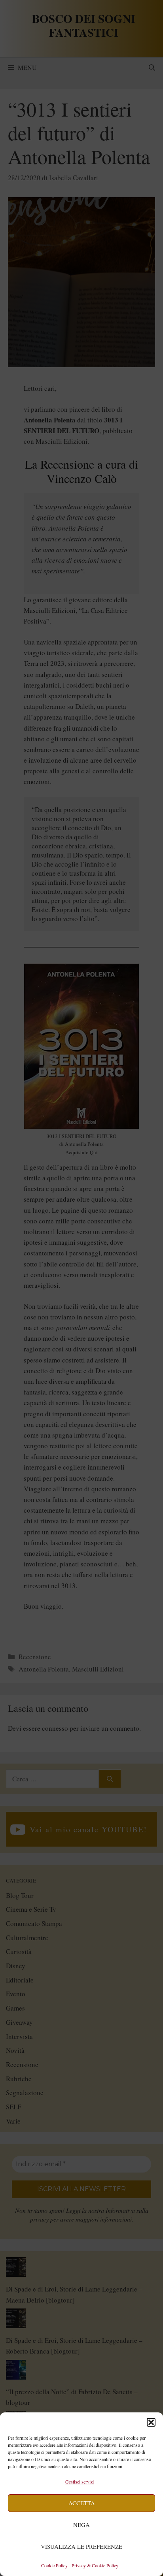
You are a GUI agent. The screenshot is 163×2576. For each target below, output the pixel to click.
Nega (81, 2525)
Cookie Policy (54, 2565)
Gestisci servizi (80, 2482)
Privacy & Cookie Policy (95, 2565)
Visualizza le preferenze (81, 2546)
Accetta (82, 2503)
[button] (151, 2422)
